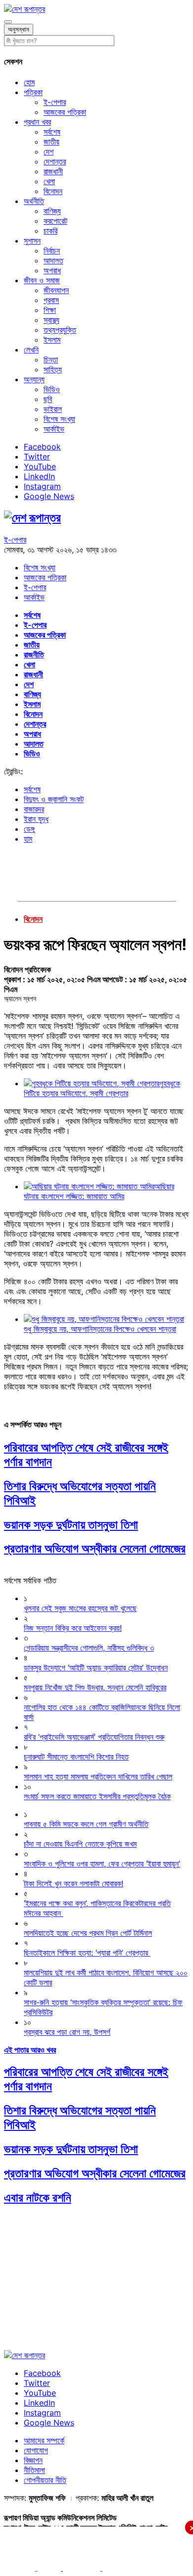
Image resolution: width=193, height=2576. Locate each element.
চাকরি (50, 231)
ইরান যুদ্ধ (36, 819)
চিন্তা (51, 359)
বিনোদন (53, 191)
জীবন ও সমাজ (42, 280)
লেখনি (31, 350)
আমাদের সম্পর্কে (44, 2440)
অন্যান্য (34, 379)
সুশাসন (32, 241)
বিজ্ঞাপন (33, 2460)
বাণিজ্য (52, 211)
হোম (29, 82)
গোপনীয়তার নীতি (45, 2480)
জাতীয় (51, 142)
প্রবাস (51, 300)
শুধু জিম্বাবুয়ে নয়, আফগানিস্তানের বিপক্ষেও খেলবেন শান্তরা (100, 1329)
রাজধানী (53, 171)
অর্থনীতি (34, 201)
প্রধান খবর (37, 122)
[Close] (8, 22)
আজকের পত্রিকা (65, 112)
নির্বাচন (52, 251)
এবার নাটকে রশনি (38, 2197)
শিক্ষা (50, 310)
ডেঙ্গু (29, 829)
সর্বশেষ (52, 132)
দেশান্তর (55, 161)
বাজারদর (34, 809)
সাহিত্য (53, 369)
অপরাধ (52, 270)
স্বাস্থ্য (51, 320)
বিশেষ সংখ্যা (59, 419)
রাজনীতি (34, 655)
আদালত (53, 260)
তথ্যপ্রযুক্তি (60, 330)
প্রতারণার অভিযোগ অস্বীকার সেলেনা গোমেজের (95, 1548)
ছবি (48, 399)
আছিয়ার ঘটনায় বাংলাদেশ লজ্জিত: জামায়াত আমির (99, 1191)
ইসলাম (52, 340)
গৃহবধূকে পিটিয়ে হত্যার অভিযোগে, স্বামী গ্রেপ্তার (102, 1088)
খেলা (49, 181)
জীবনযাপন (56, 290)
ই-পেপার (55, 102)
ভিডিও (52, 389)
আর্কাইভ (54, 429)
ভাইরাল (53, 409)
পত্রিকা (33, 92)
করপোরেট (55, 221)
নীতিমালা (34, 2470)
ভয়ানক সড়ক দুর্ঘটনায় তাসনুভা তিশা (71, 1525)
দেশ (48, 152)
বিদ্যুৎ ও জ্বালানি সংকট (54, 799)
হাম (28, 839)
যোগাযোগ (36, 2450)
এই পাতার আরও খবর (30, 2050)
